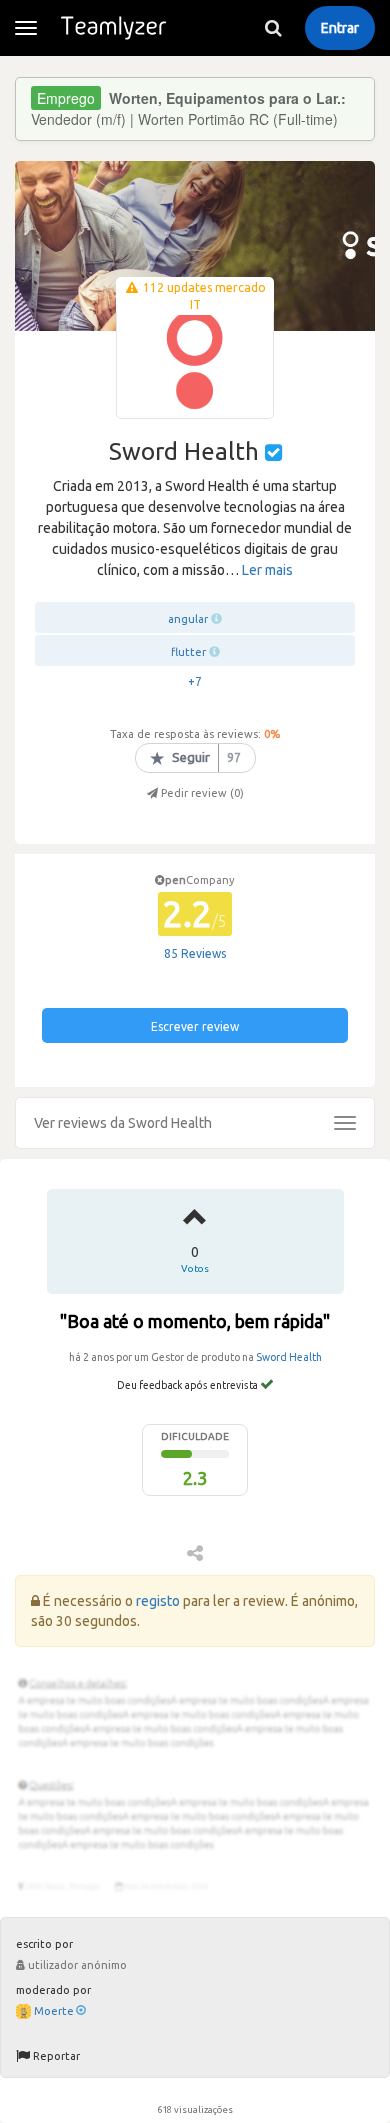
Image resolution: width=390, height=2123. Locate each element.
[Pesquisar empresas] (273, 28)
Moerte (54, 2011)
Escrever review (195, 1026)
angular (188, 619)
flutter (188, 652)
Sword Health (289, 1357)
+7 (195, 681)
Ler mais (267, 570)
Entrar (340, 28)
